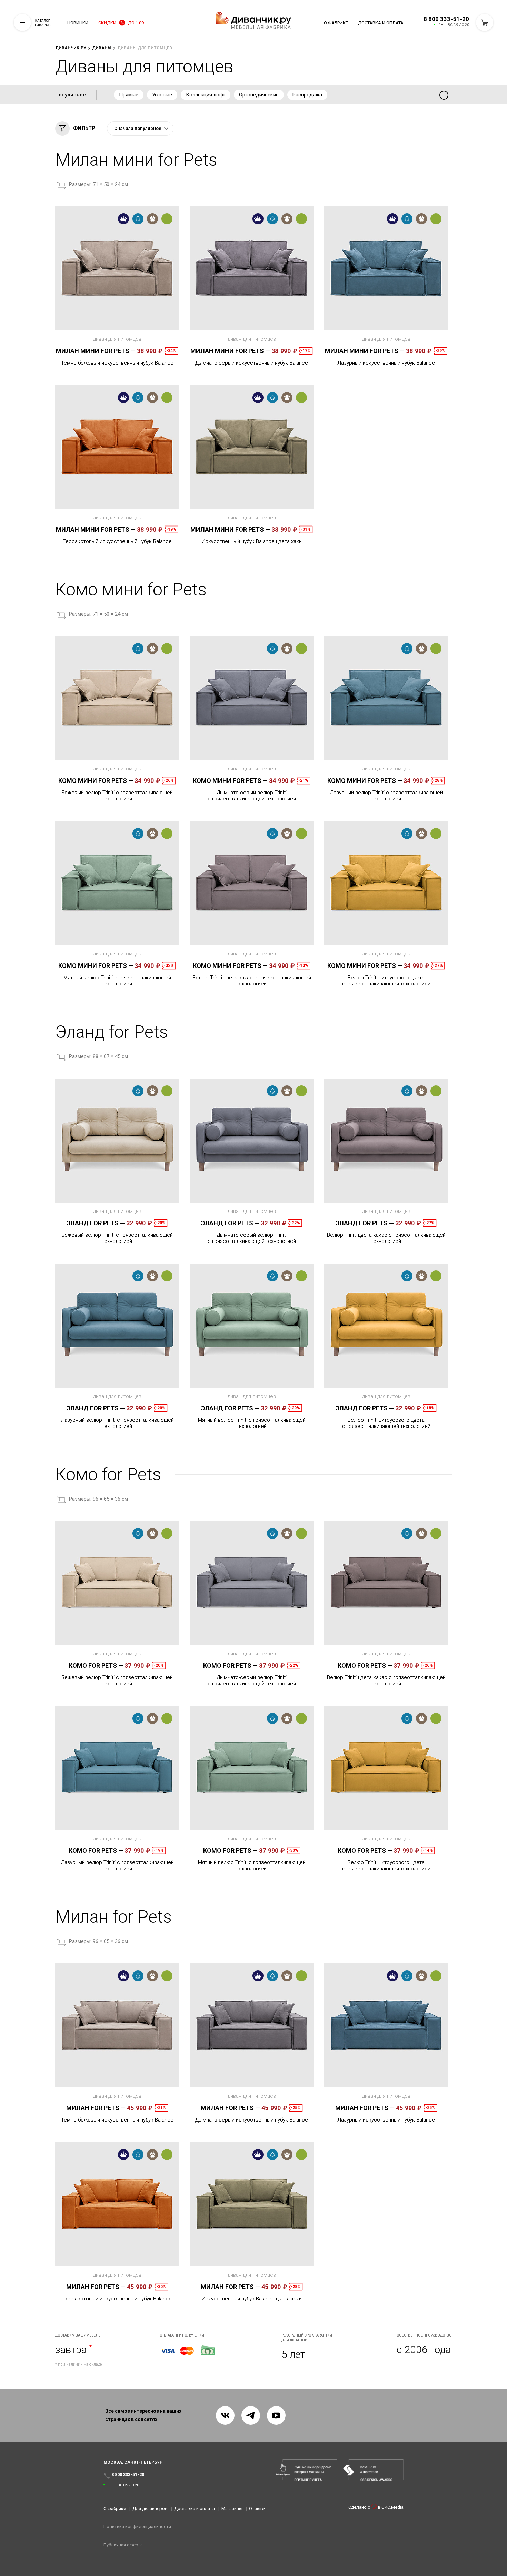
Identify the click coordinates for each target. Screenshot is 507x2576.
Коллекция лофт (206, 95)
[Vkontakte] (225, 2415)
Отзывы (258, 2509)
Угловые (162, 95)
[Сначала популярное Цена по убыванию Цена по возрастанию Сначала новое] (140, 129)
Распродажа (307, 95)
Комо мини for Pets (96, 781)
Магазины (232, 2509)
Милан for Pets (96, 2108)
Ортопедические (259, 95)
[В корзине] (485, 22)
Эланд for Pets (96, 1223)
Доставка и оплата (381, 23)
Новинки (78, 23)
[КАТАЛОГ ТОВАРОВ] (22, 22)
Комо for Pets (96, 1665)
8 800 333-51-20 (446, 19)
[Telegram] (251, 2415)
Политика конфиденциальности (137, 2527)
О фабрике (336, 23)
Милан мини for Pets (96, 351)
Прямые (129, 95)
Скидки (121, 23)
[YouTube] (276, 2415)
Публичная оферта (123, 2545)
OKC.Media (392, 2507)
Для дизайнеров (150, 2509)
